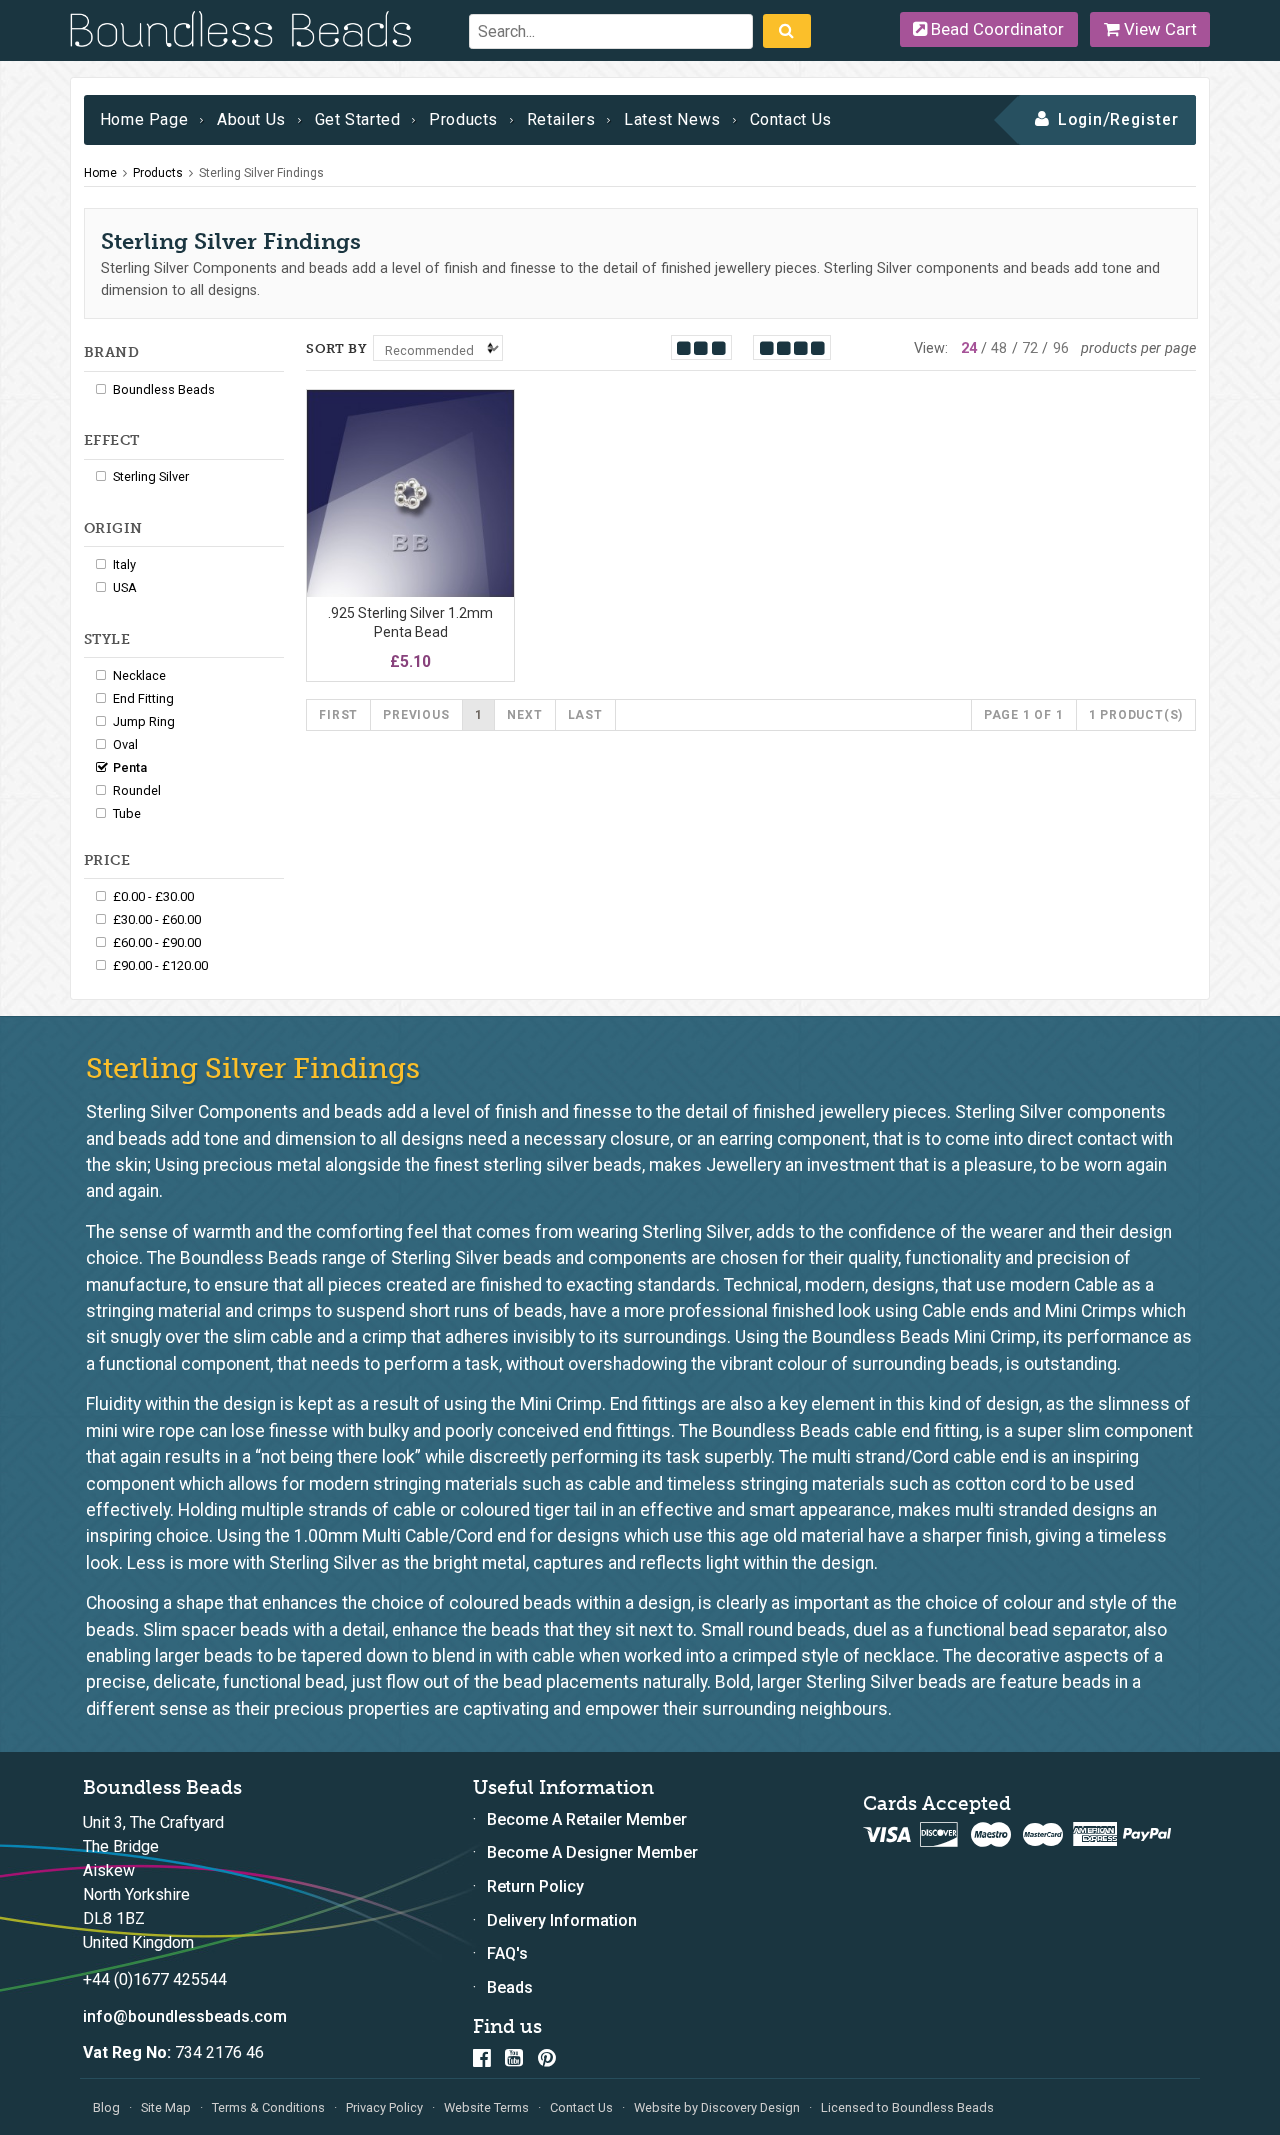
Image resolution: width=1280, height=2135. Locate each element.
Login (1080, 119)
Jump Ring (144, 721)
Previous (416, 715)
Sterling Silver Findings (261, 173)
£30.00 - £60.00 (157, 919)
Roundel (137, 790)
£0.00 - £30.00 (153, 896)
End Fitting (143, 698)
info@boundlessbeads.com (185, 2016)
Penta (130, 767)
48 (999, 348)
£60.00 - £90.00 (157, 942)
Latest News (672, 119)
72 (1030, 348)
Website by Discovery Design (717, 2107)
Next (524, 715)
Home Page (144, 119)
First (338, 715)
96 (1061, 348)
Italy (124, 564)
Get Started (358, 119)
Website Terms (486, 2107)
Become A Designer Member (592, 1852)
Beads (510, 1987)
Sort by (336, 348)
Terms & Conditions (268, 2107)
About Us (251, 119)
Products (463, 119)
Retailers (561, 119)
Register (1144, 119)
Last (585, 715)
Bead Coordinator (995, 29)
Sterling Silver (151, 476)
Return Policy (535, 1886)
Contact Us (791, 119)
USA (125, 587)
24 (969, 348)
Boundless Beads (164, 389)
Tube (127, 813)
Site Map (166, 2107)
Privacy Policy (384, 2107)
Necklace (139, 675)
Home (100, 173)
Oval (125, 744)
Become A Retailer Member (587, 1819)
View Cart (1158, 29)
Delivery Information (562, 1920)
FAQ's (507, 1953)
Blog (106, 2107)
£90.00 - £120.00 (160, 965)
